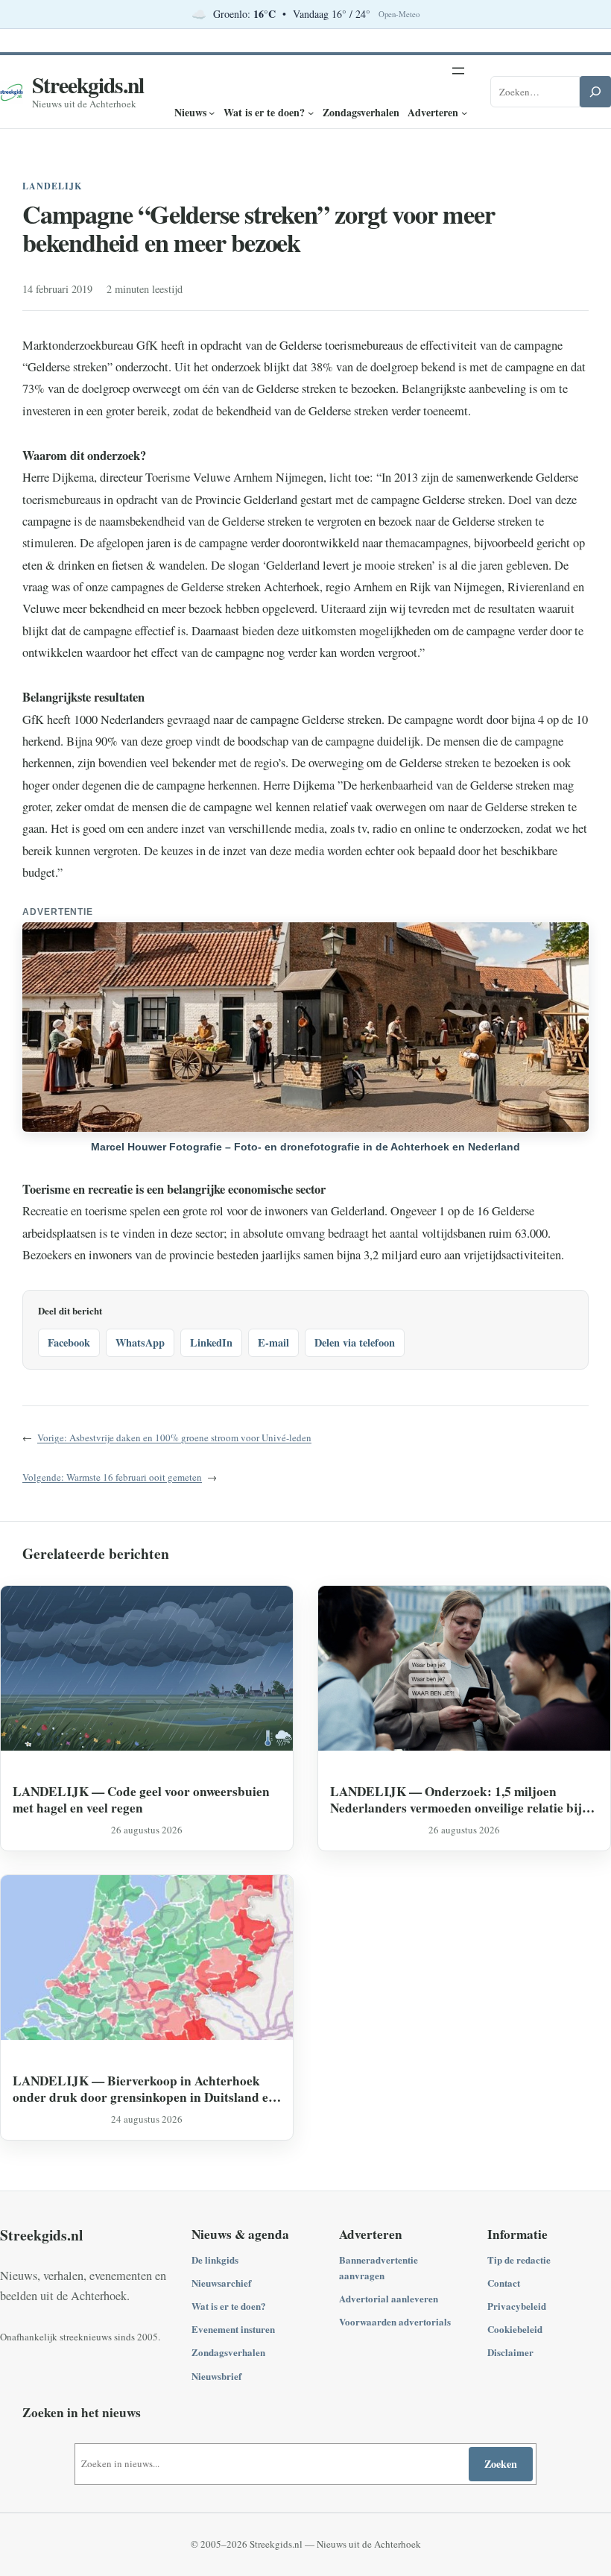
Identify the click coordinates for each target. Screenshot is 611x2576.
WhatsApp (140, 1342)
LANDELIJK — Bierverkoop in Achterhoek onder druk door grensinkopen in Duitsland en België (144, 2089)
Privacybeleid (517, 2306)
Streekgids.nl (88, 85)
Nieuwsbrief (216, 2376)
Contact (504, 2283)
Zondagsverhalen (228, 2352)
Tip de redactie (519, 2259)
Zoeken (501, 2464)
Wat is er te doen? (229, 2306)
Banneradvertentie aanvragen (379, 2267)
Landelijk (52, 186)
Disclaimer (510, 2352)
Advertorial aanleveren (389, 2298)
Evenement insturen (233, 2329)
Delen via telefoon (355, 1342)
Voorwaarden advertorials (395, 2321)
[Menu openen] (458, 71)
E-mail (273, 1342)
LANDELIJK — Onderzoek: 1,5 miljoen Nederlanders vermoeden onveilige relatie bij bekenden (456, 1799)
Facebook (69, 1342)
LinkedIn (211, 1342)
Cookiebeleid (515, 2329)
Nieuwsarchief (221, 2283)
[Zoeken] (595, 92)
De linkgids (215, 2259)
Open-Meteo (399, 14)
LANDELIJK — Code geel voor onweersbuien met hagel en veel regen (141, 1799)
